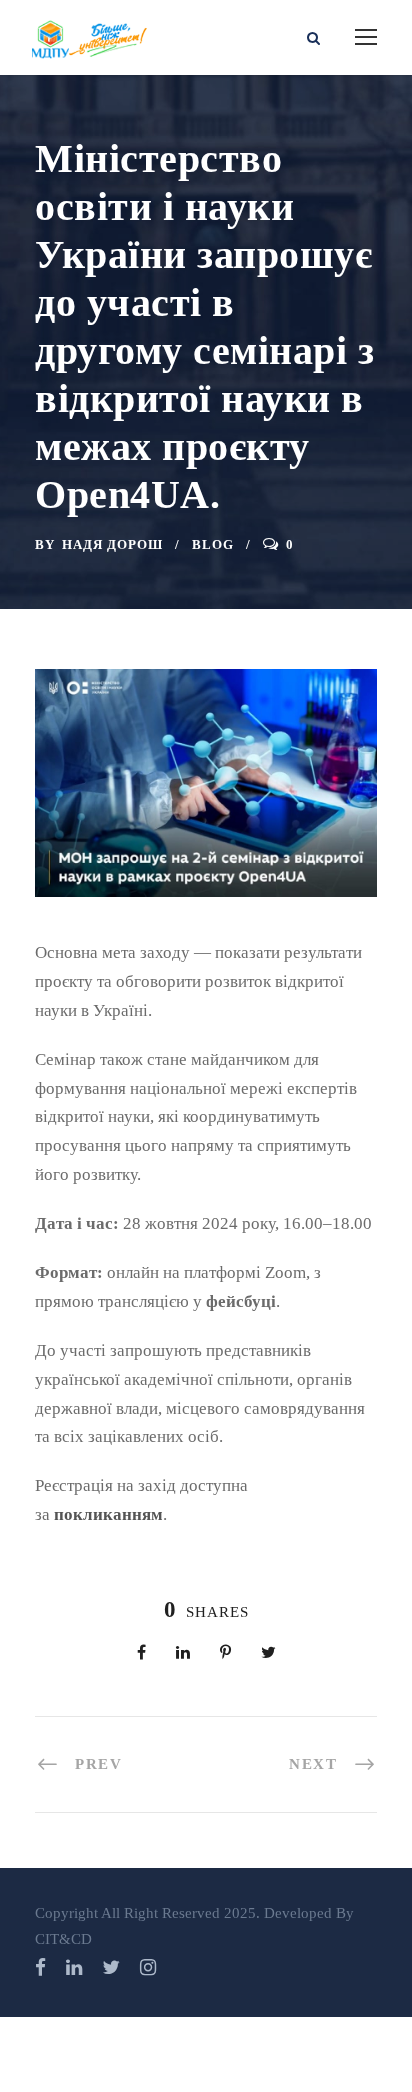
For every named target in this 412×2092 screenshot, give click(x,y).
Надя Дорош (112, 544)
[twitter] (111, 1967)
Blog (213, 544)
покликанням (108, 1514)
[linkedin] (74, 1967)
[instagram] (148, 1967)
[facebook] (40, 1967)
